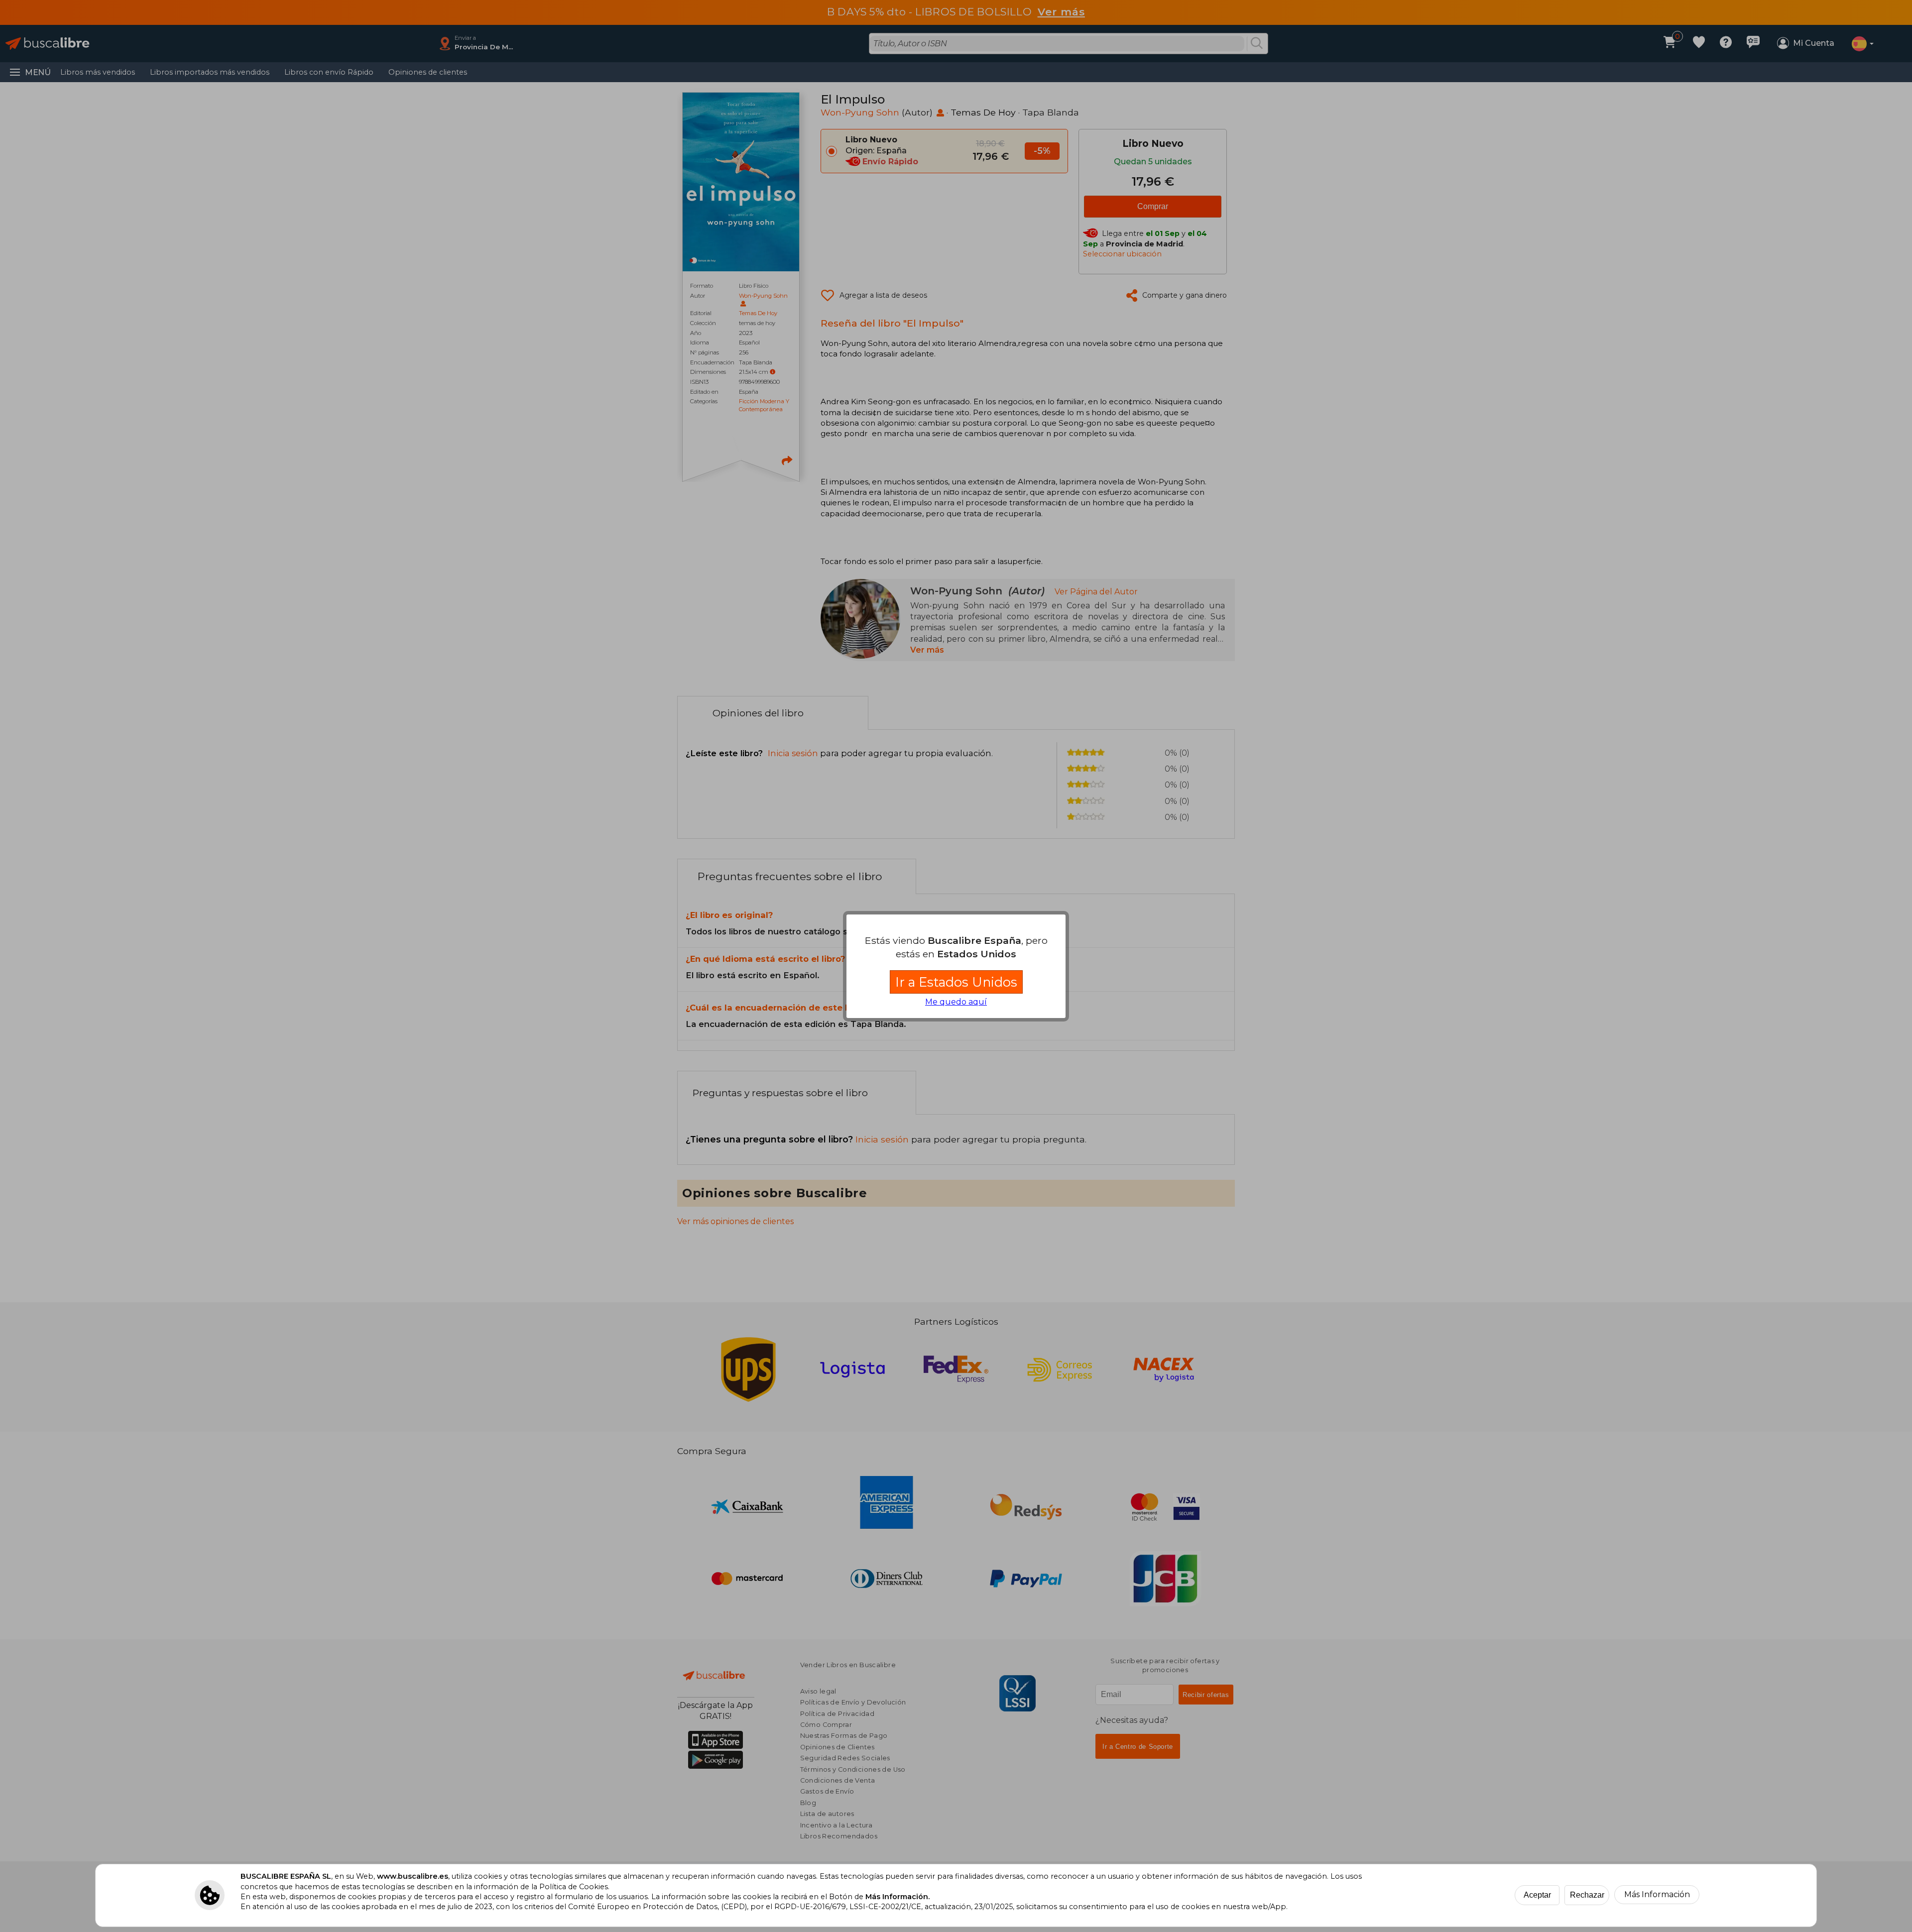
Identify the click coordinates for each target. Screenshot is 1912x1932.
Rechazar (1587, 1895)
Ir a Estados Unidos (956, 982)
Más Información (1657, 1894)
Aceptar (1537, 1895)
